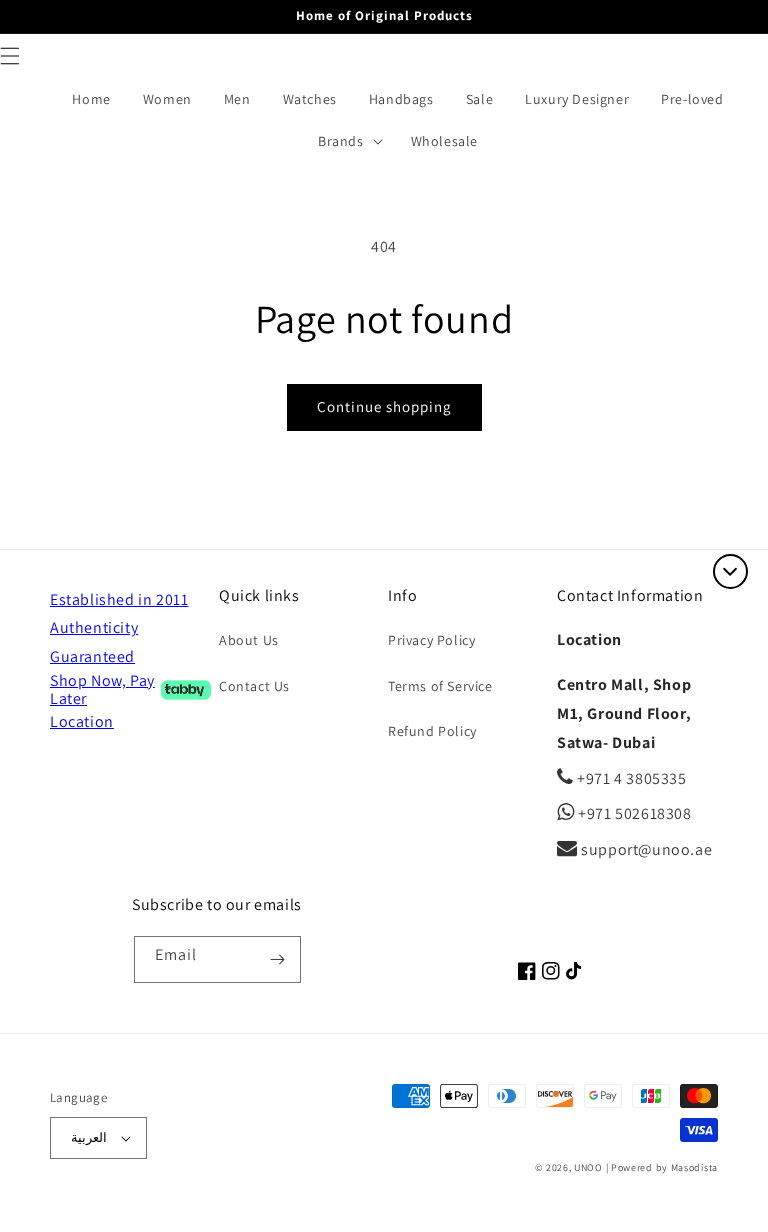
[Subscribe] (278, 959)
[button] (354, 141)
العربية (89, 1137)
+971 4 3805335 (630, 778)
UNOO (588, 1167)
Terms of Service (440, 686)
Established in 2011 (119, 599)
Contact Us (254, 686)
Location (82, 721)
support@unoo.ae (645, 849)
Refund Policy (432, 731)
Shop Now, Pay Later (102, 690)
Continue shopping (384, 406)
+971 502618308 (633, 813)
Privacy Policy (431, 640)
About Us (249, 640)
